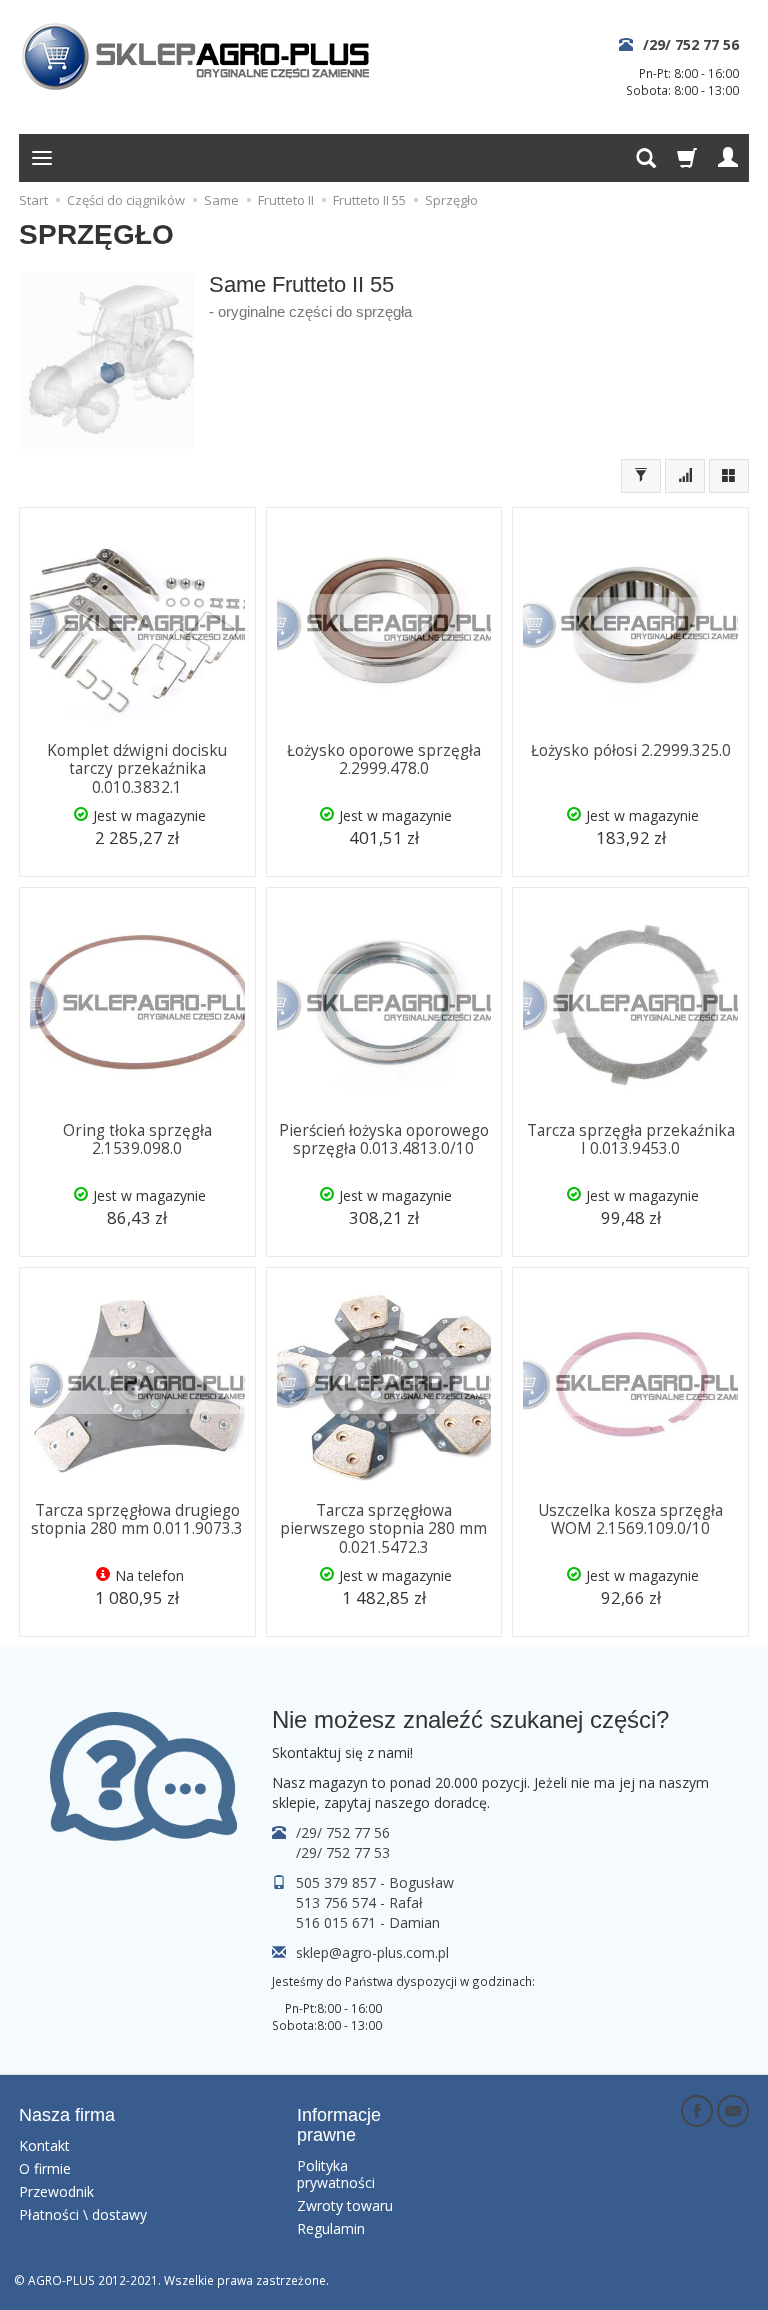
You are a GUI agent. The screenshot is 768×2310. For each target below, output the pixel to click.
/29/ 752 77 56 (691, 44)
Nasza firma (67, 2115)
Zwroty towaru (345, 2205)
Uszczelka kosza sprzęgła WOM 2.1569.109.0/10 (630, 1519)
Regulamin (331, 2228)
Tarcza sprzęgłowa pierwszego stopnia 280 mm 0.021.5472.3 (383, 1529)
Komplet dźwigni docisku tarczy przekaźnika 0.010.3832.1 (137, 769)
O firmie (45, 2168)
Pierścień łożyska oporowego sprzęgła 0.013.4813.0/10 (384, 1139)
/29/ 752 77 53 (343, 1852)
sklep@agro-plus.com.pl (372, 1952)
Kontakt (44, 2145)
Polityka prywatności (336, 2174)
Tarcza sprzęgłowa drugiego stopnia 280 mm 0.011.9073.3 (137, 1519)
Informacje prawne (339, 2125)
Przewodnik (56, 2191)
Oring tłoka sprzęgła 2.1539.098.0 (137, 1139)
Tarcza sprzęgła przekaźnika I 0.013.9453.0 (631, 1139)
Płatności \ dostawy (83, 2214)
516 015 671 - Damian (368, 1922)
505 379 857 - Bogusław (375, 1882)
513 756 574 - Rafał (359, 1902)
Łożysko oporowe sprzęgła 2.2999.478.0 (384, 759)
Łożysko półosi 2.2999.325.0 (631, 750)
